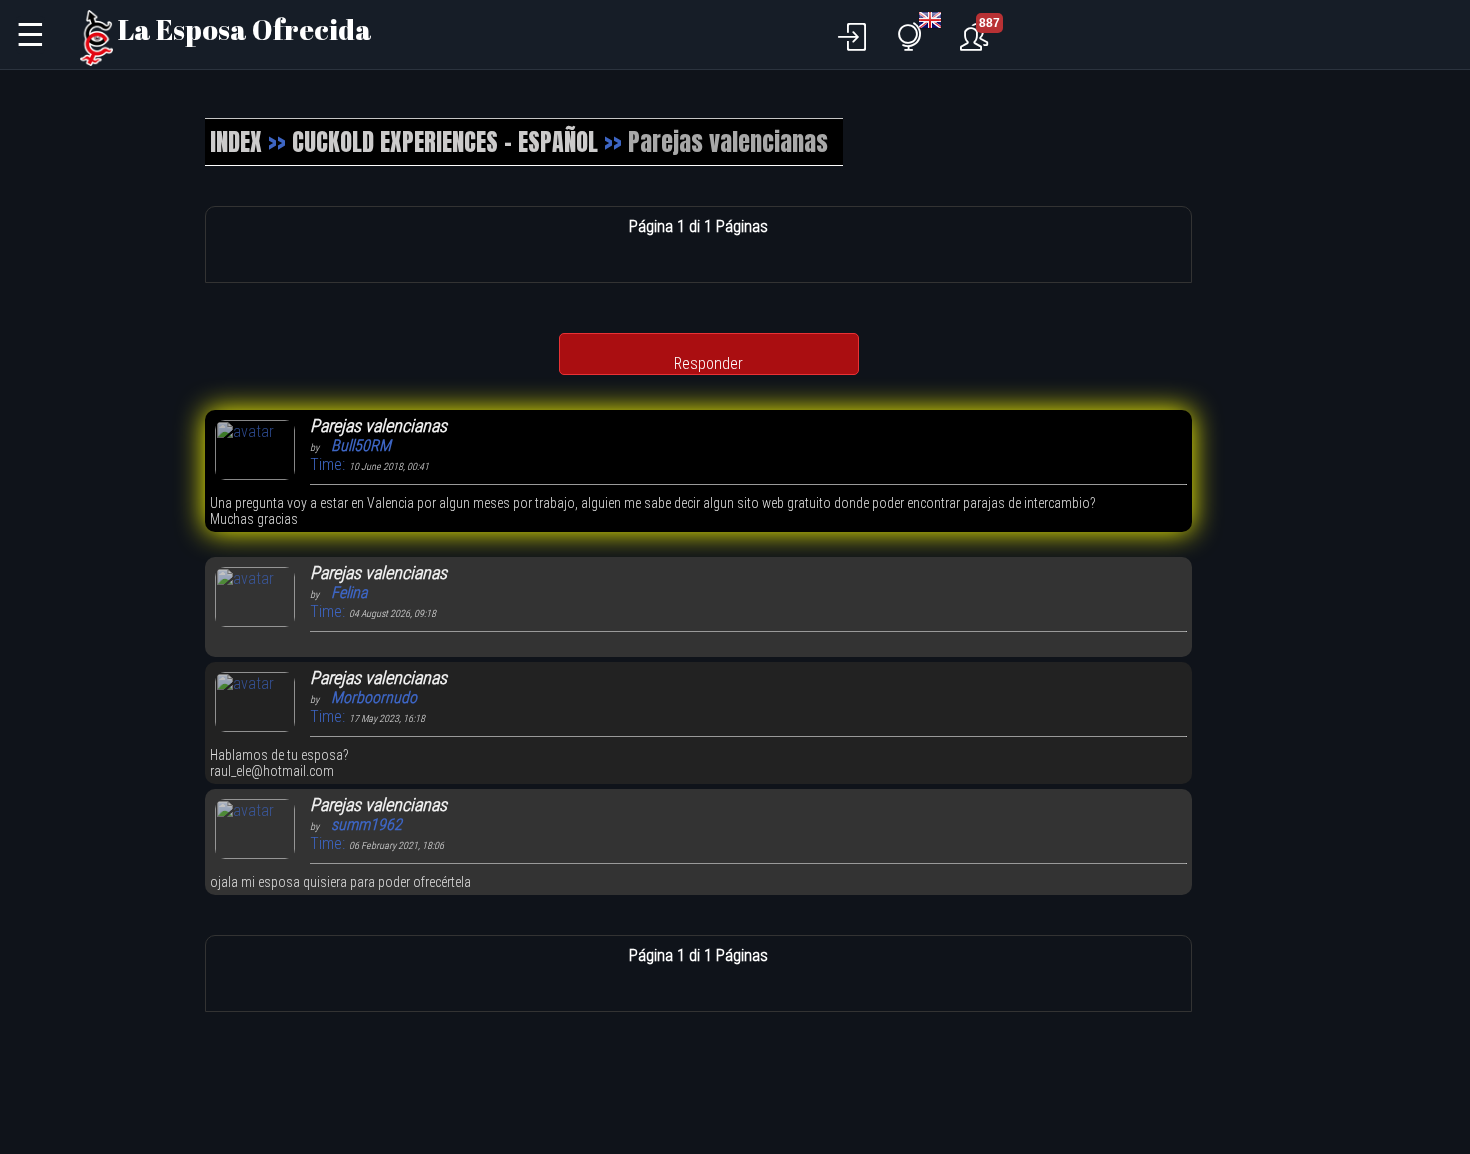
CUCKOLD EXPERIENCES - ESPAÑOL (445, 142)
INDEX (236, 142)
